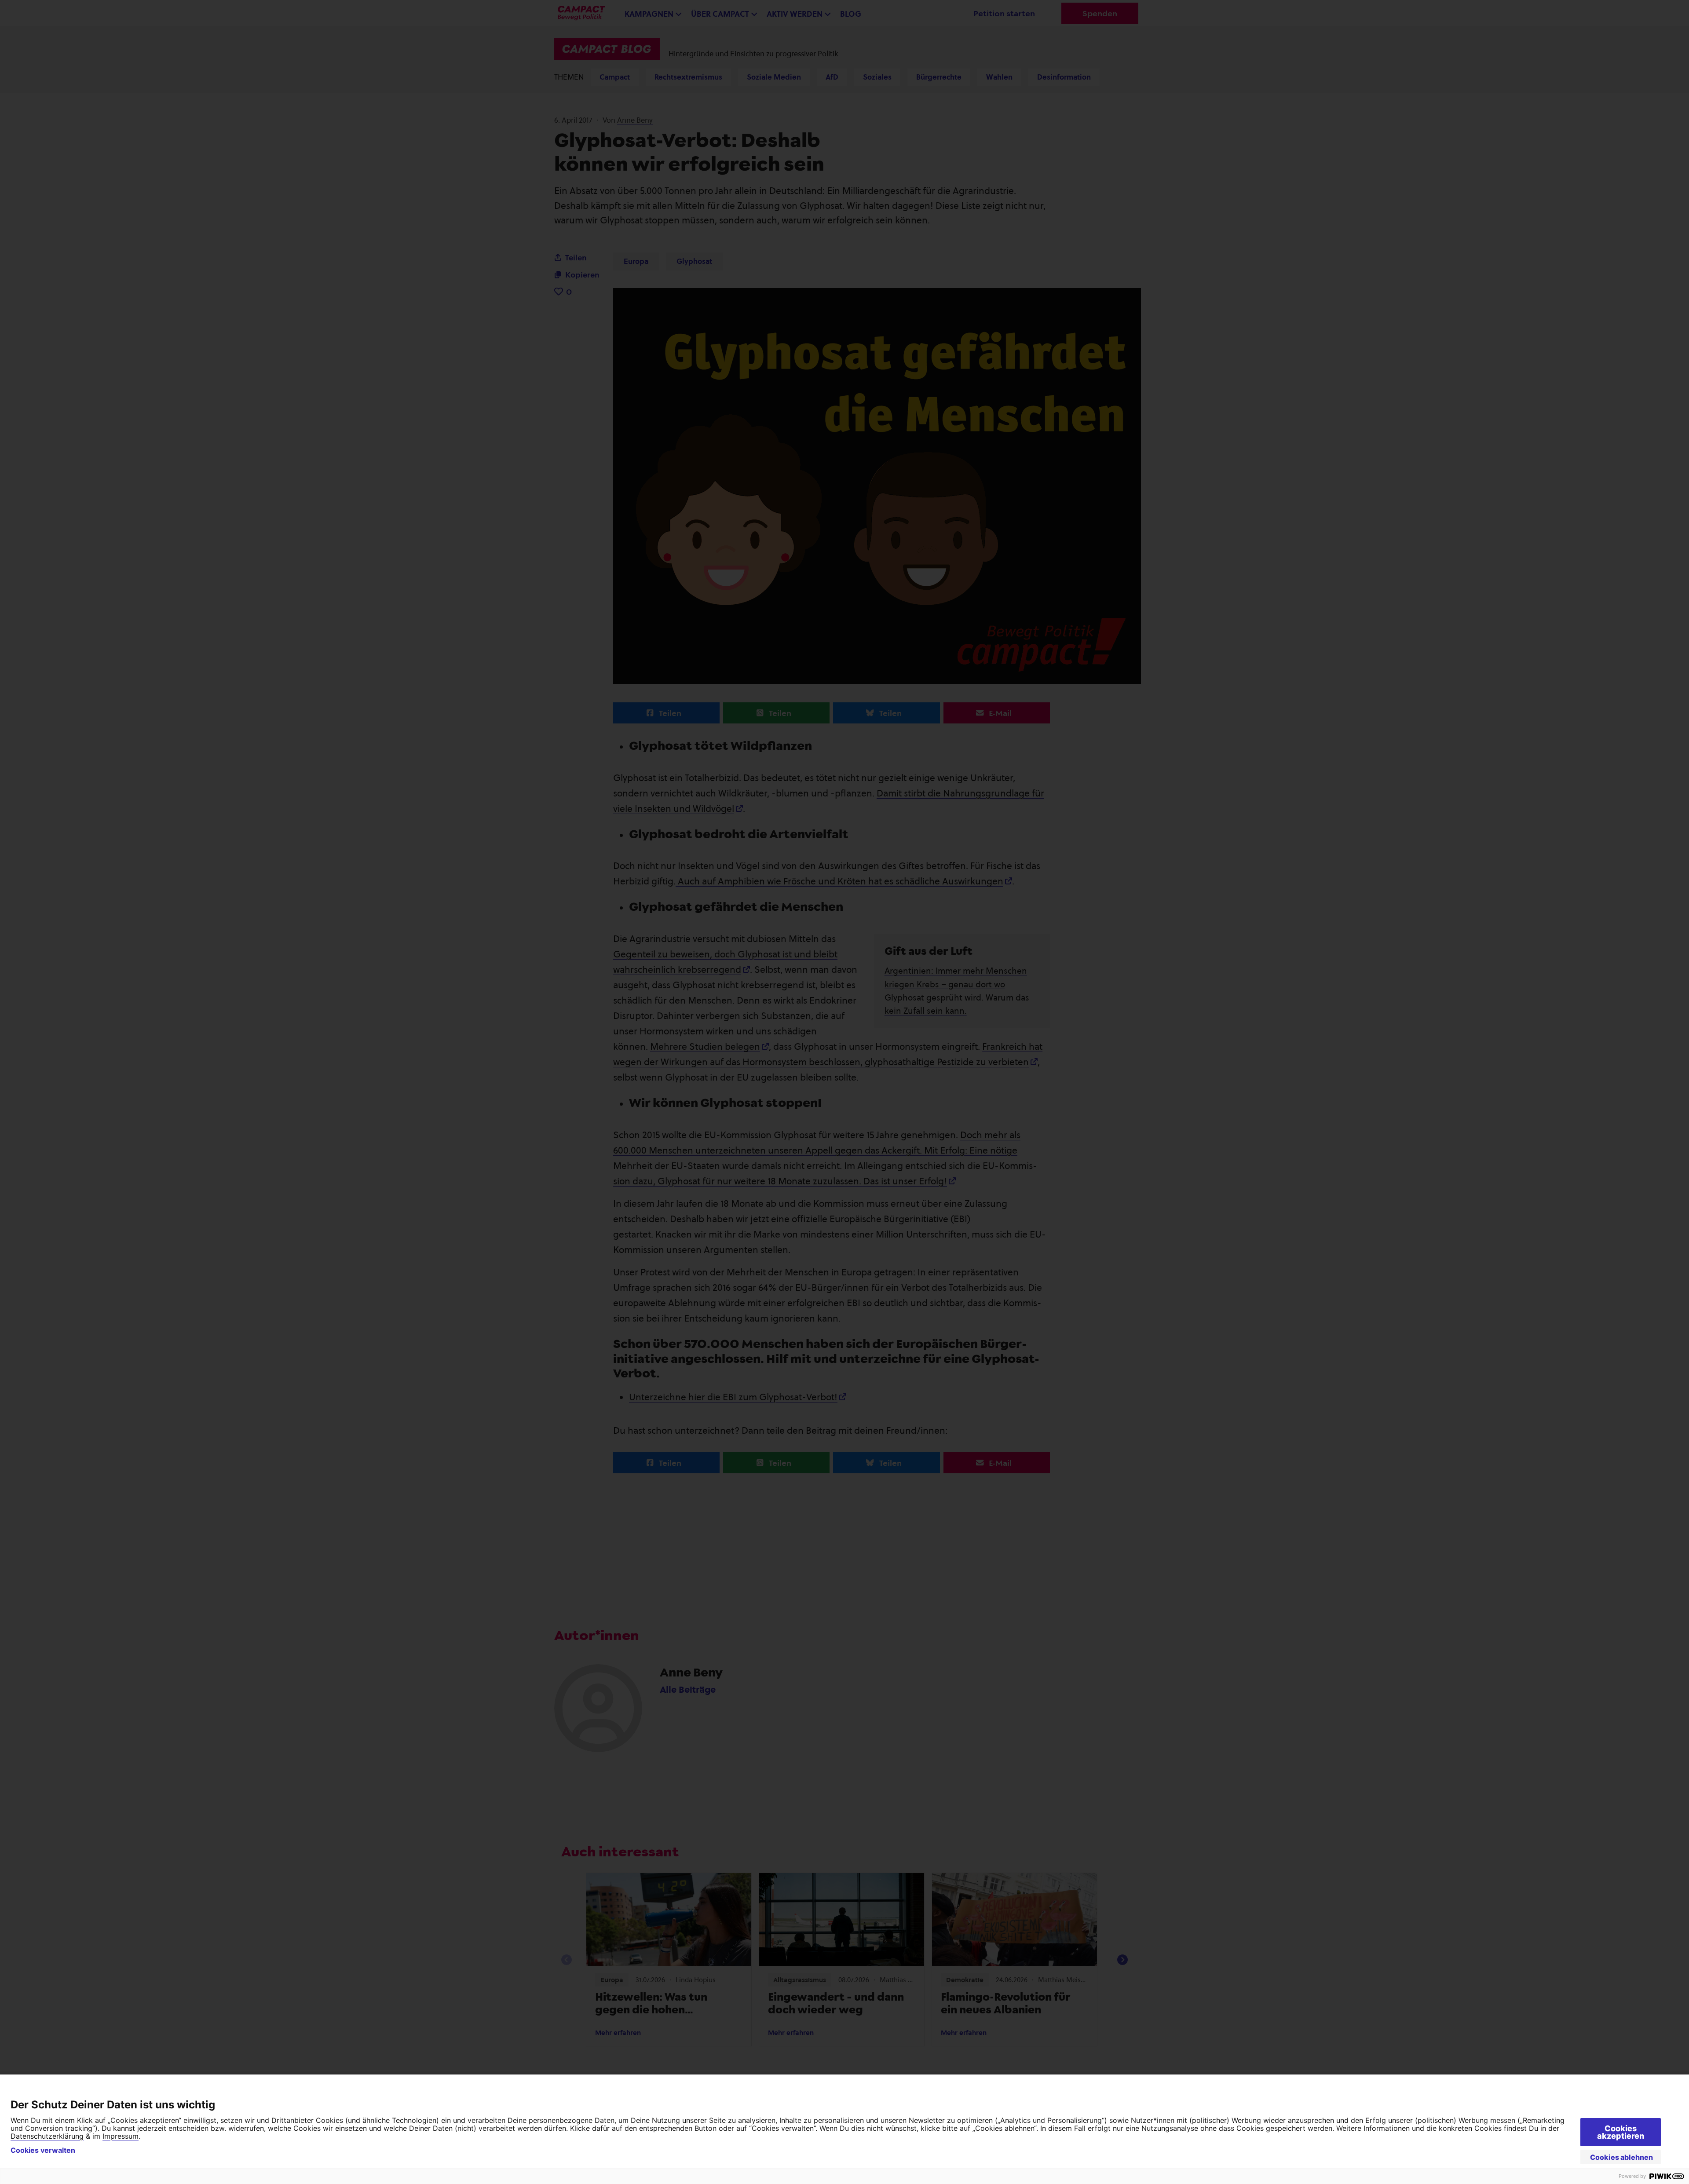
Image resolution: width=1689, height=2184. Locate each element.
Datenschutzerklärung (47, 2136)
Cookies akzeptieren (1621, 2132)
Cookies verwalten (43, 2150)
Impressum (121, 2136)
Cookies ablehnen (1621, 2157)
